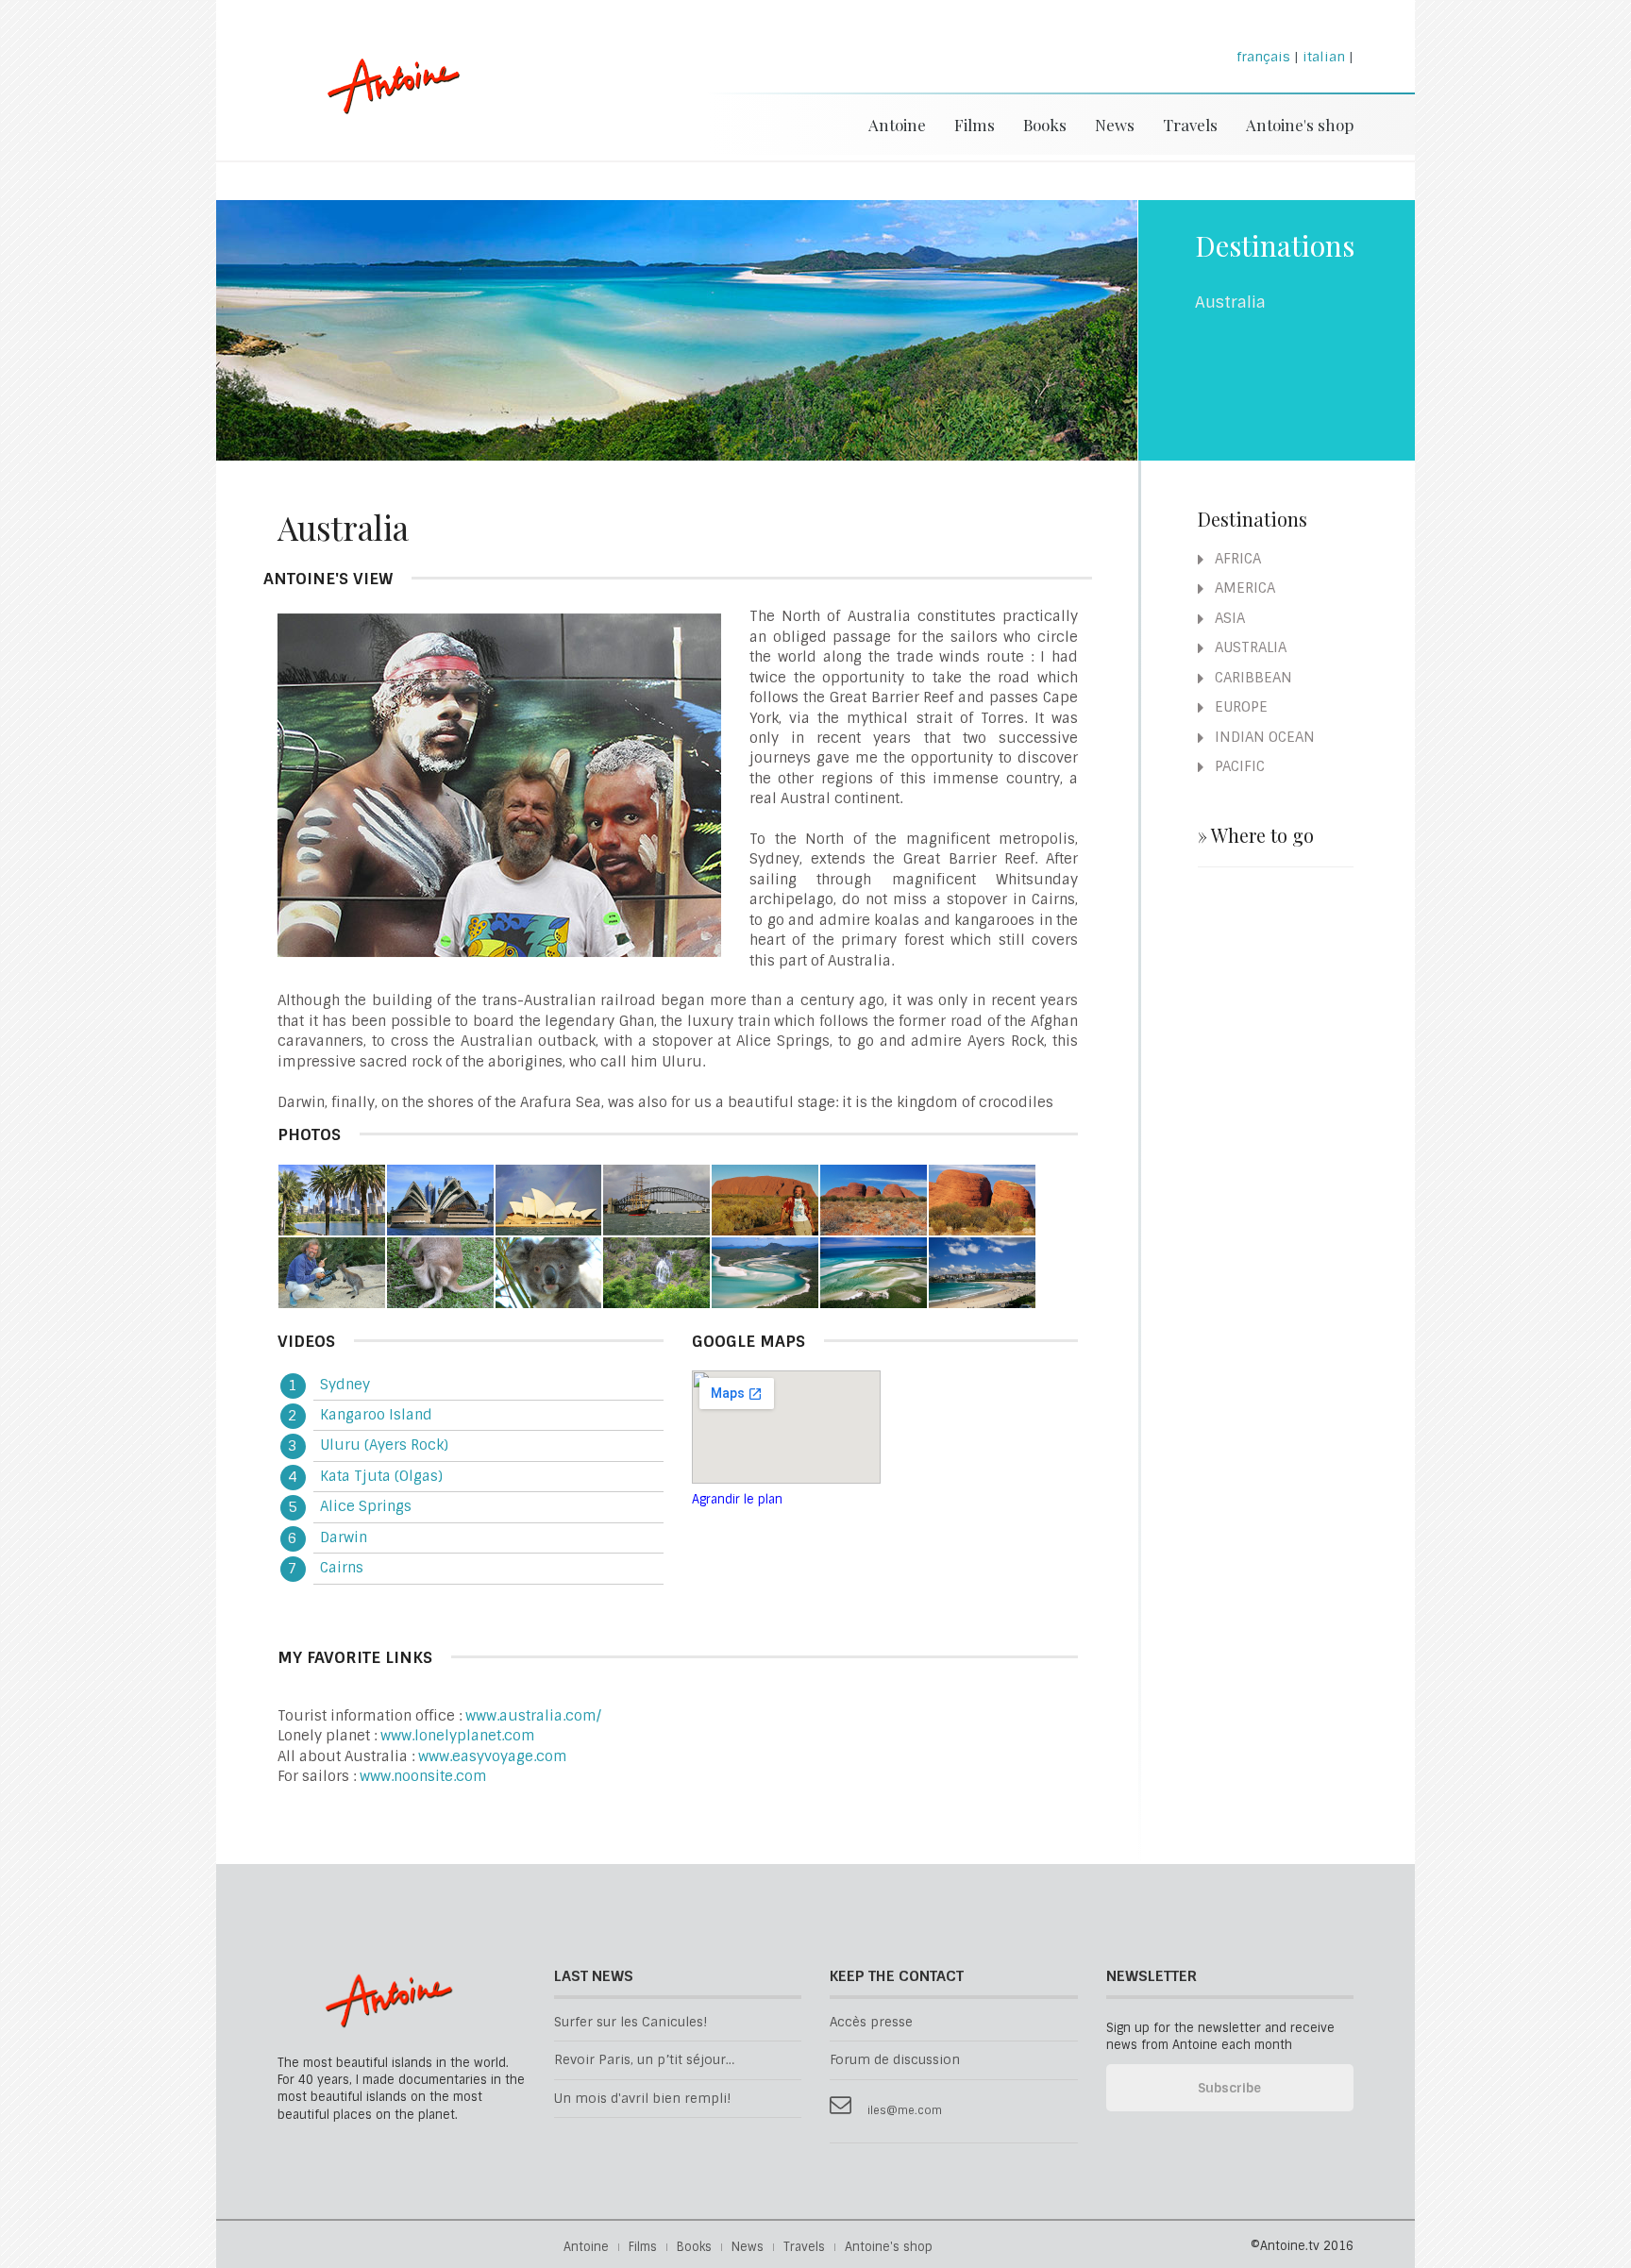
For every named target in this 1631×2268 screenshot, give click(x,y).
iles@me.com (905, 2111)
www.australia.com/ (533, 1716)
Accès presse (871, 2022)
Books (1045, 125)
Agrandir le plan (737, 1499)
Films (975, 125)
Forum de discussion (895, 2060)
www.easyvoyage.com (493, 1756)
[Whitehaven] (874, 1272)
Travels (1190, 125)
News (1115, 125)
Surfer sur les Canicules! (631, 2022)
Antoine (385, 106)
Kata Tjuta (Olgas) (381, 1476)
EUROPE (1239, 707)
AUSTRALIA (1249, 647)
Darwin (344, 1537)
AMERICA (1243, 588)
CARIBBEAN (1252, 678)
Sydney (345, 1385)
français (1263, 57)
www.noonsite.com (423, 1776)
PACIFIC (1238, 766)
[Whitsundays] (765, 1272)
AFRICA (1236, 559)
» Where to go (1256, 835)
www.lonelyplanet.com (458, 1736)
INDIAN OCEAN (1263, 737)
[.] (332, 1200)
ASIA (1228, 618)
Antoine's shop (1300, 125)
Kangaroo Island (376, 1415)
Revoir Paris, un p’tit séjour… (644, 2060)
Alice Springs (366, 1506)
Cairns (342, 1568)
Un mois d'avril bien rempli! (642, 2099)
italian (1324, 57)
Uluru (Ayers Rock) (384, 1445)
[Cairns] (656, 1272)
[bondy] (982, 1272)
